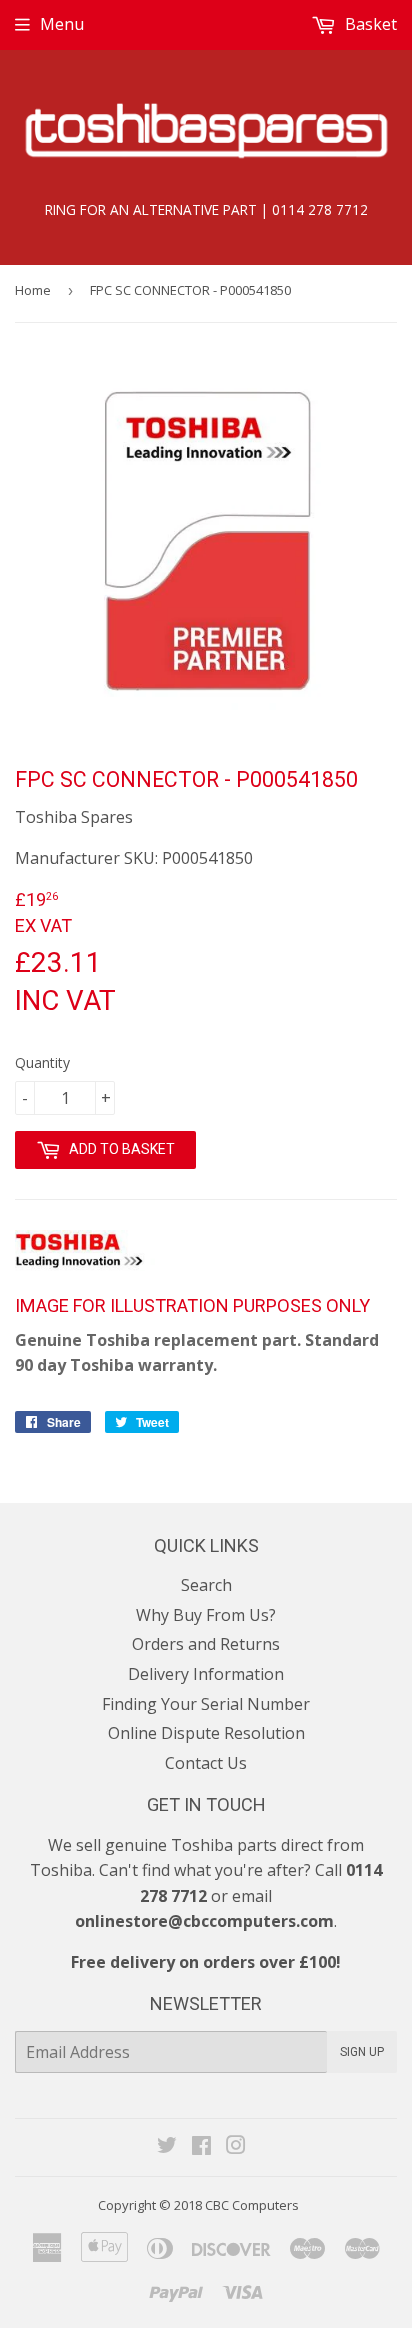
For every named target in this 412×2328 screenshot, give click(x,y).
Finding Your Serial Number (206, 1704)
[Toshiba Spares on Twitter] (167, 2147)
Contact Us (206, 1763)
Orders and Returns (206, 1644)
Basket (369, 24)
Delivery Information (206, 1674)
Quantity (42, 1062)
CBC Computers (252, 2205)
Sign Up (362, 2052)
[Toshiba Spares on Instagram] (236, 2147)
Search (206, 1585)
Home (33, 290)
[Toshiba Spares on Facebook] (201, 2147)
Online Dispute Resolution (206, 1733)
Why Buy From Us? (206, 1615)
